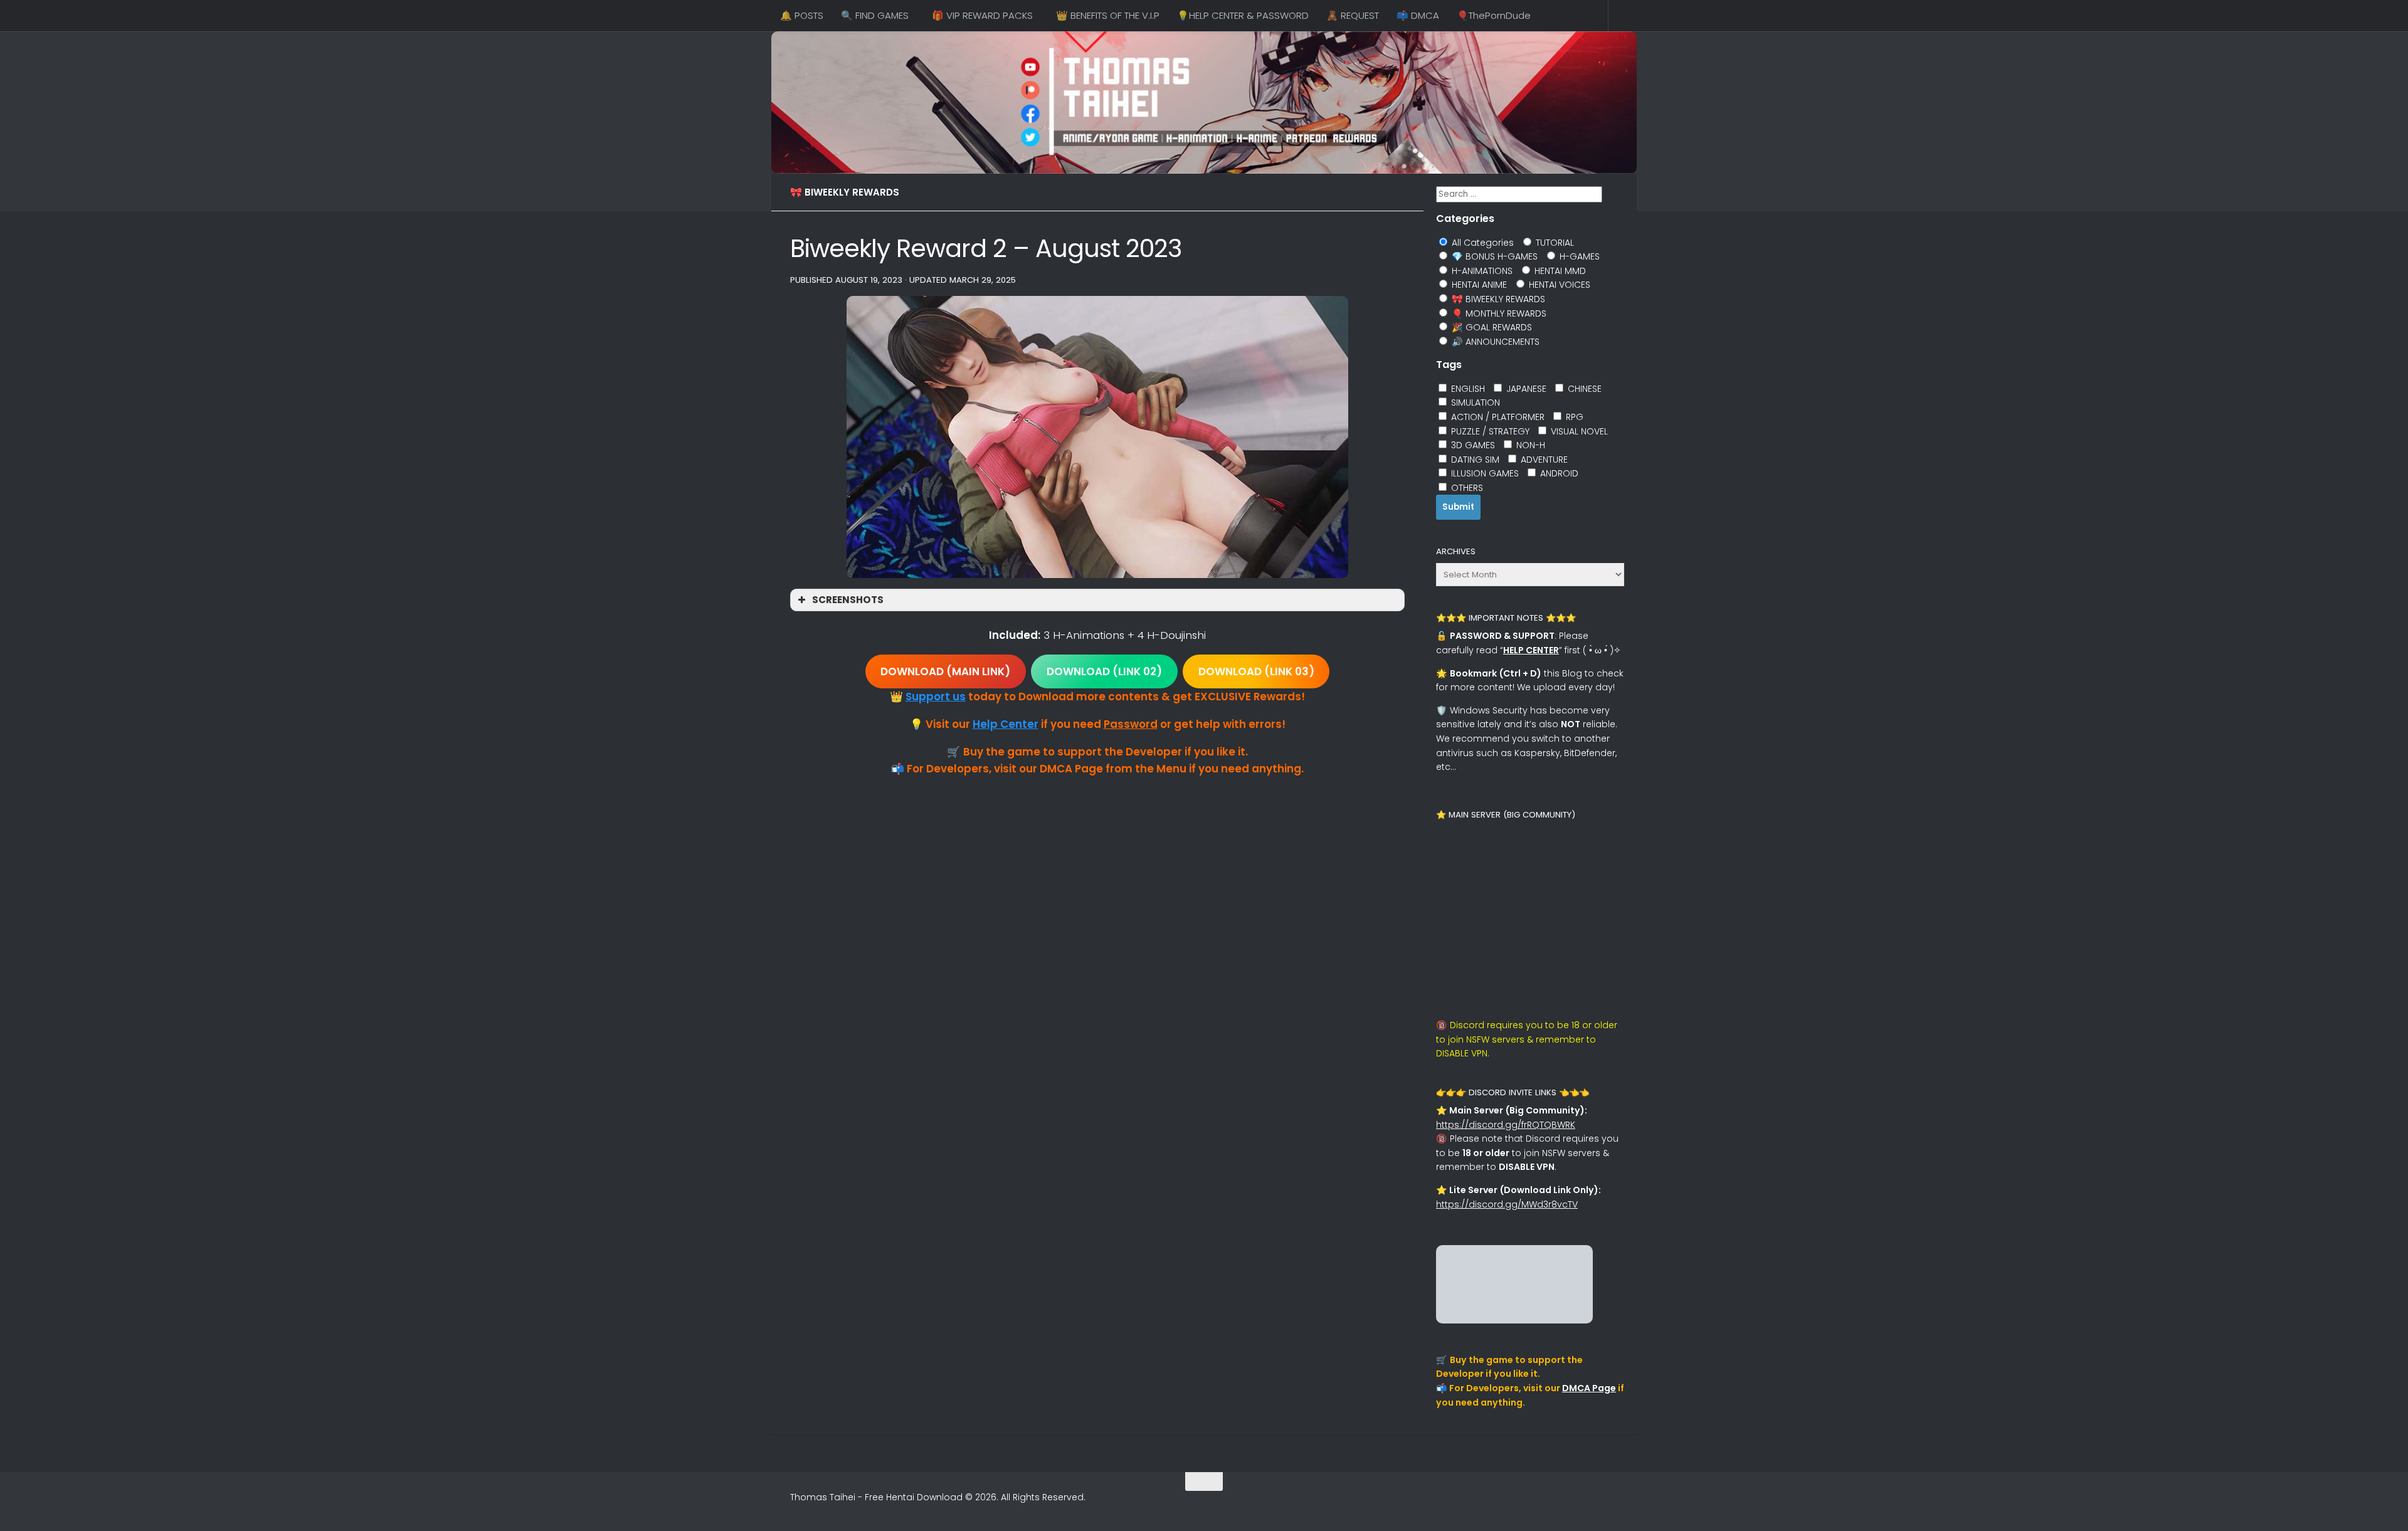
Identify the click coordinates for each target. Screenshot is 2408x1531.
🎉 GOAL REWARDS (1491, 327)
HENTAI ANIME (1478, 285)
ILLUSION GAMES (1484, 473)
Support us (936, 697)
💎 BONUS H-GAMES (1493, 256)
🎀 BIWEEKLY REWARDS (845, 192)
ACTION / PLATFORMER (1497, 417)
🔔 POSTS (802, 15)
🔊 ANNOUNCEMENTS (1494, 342)
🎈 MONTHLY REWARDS (1498, 313)
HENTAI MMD (1559, 271)
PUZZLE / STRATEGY (1489, 431)
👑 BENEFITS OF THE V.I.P (1108, 15)
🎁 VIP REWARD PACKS (982, 15)
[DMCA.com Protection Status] (1514, 1320)
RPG (1573, 417)
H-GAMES (1578, 256)
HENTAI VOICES (1558, 285)
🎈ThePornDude (1494, 15)
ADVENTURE (1543, 460)
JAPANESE (1525, 389)
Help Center (1006, 724)
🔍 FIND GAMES (875, 15)
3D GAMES (1472, 445)
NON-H (1529, 445)
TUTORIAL (1554, 243)
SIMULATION (1474, 402)
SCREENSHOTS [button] (848, 600)
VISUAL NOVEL (1578, 431)
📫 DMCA (1418, 15)
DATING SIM (1474, 460)
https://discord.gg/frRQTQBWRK (1506, 1125)
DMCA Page (1589, 1388)
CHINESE (1583, 389)
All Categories (1481, 243)
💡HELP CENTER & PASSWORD (1243, 15)
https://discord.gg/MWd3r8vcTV (1507, 1204)
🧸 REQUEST (1353, 15)
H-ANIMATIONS (1481, 271)
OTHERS (1466, 488)
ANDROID (1558, 473)
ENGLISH (1467, 389)
